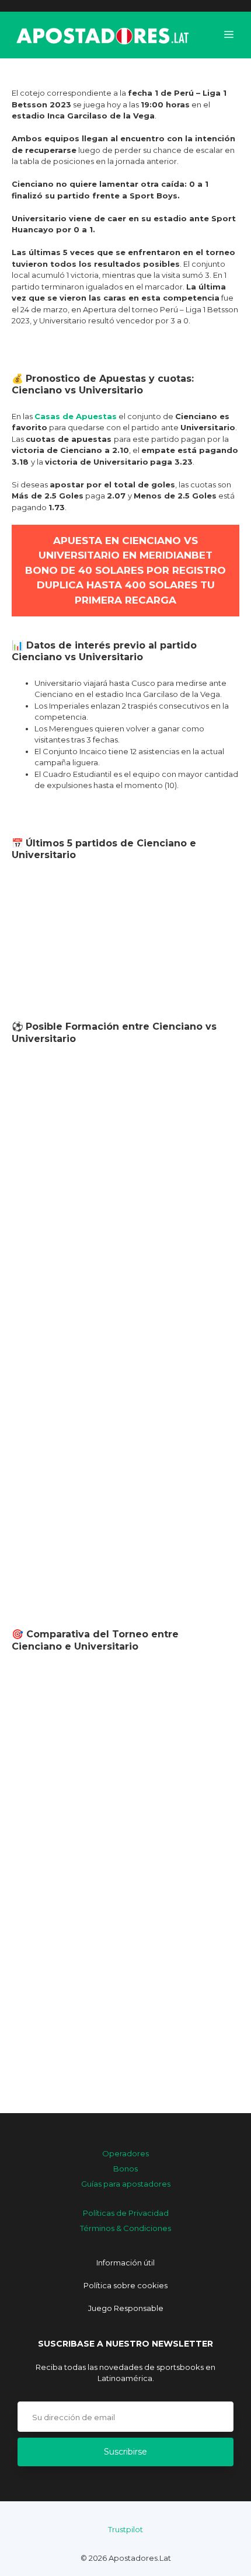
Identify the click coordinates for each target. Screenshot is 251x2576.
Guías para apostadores (126, 2184)
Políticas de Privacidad (126, 2213)
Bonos (125, 2169)
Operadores (125, 2153)
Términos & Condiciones (125, 2228)
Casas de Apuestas (76, 416)
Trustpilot (125, 2529)
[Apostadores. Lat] (102, 35)
